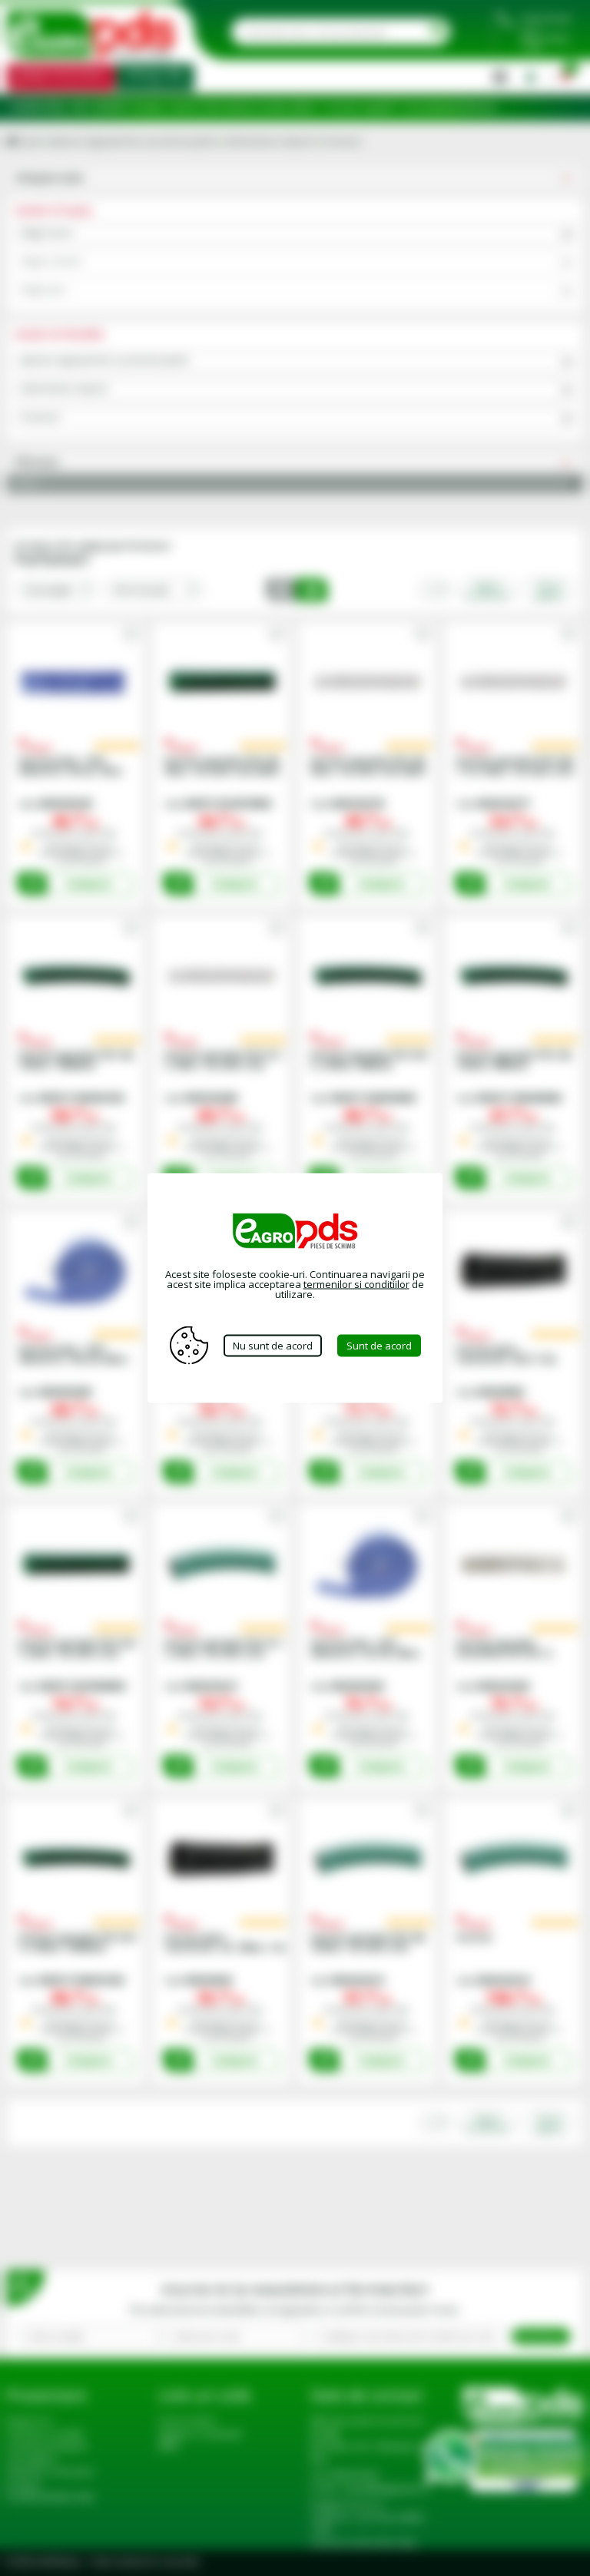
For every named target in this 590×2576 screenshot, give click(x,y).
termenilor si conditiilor (356, 1284)
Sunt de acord (379, 1345)
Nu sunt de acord (273, 1345)
